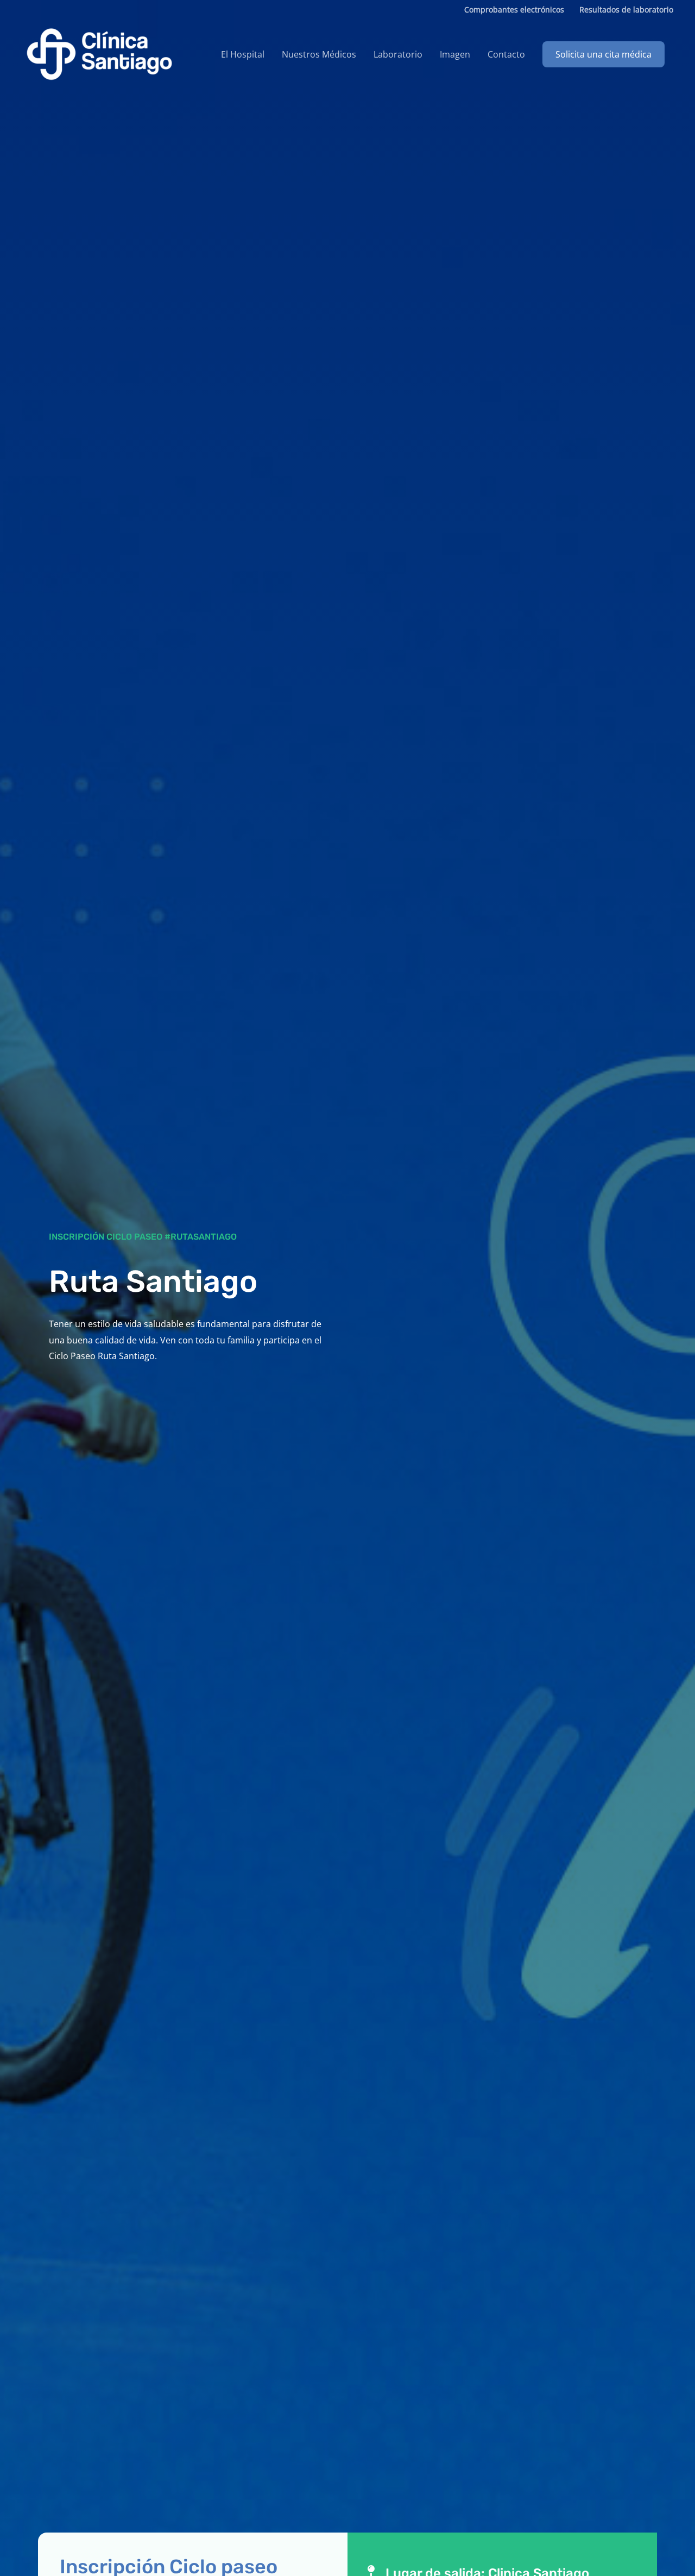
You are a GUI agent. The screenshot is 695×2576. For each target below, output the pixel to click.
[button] (604, 54)
